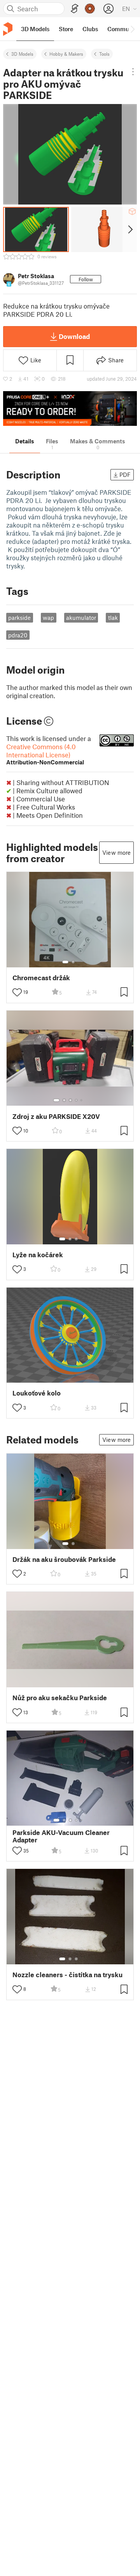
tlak (113, 618)
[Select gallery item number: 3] (70, 1100)
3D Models (22, 54)
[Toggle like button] (17, 992)
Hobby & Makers (66, 54)
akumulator (81, 618)
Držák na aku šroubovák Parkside (64, 1559)
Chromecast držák (41, 978)
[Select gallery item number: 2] (73, 962)
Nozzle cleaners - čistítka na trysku (67, 1975)
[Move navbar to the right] (132, 29)
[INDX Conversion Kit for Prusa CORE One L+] (70, 408)
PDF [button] (125, 475)
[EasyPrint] (75, 9)
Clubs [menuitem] (90, 29)
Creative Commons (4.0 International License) (45, 754)
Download (74, 336)
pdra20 (18, 635)
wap (48, 618)
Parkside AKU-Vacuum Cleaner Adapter (61, 1836)
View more (116, 852)
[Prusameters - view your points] (90, 9)
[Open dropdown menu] (133, 72)
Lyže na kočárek (38, 1255)
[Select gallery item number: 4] (77, 1100)
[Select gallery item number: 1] (65, 962)
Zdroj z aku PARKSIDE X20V (56, 1116)
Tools (104, 54)
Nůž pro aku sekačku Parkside (60, 1698)
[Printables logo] (8, 29)
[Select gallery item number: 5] (82, 1100)
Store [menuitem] (66, 29)
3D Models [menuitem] (35, 29)
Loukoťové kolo (37, 1393)
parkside (19, 618)
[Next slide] (130, 229)
